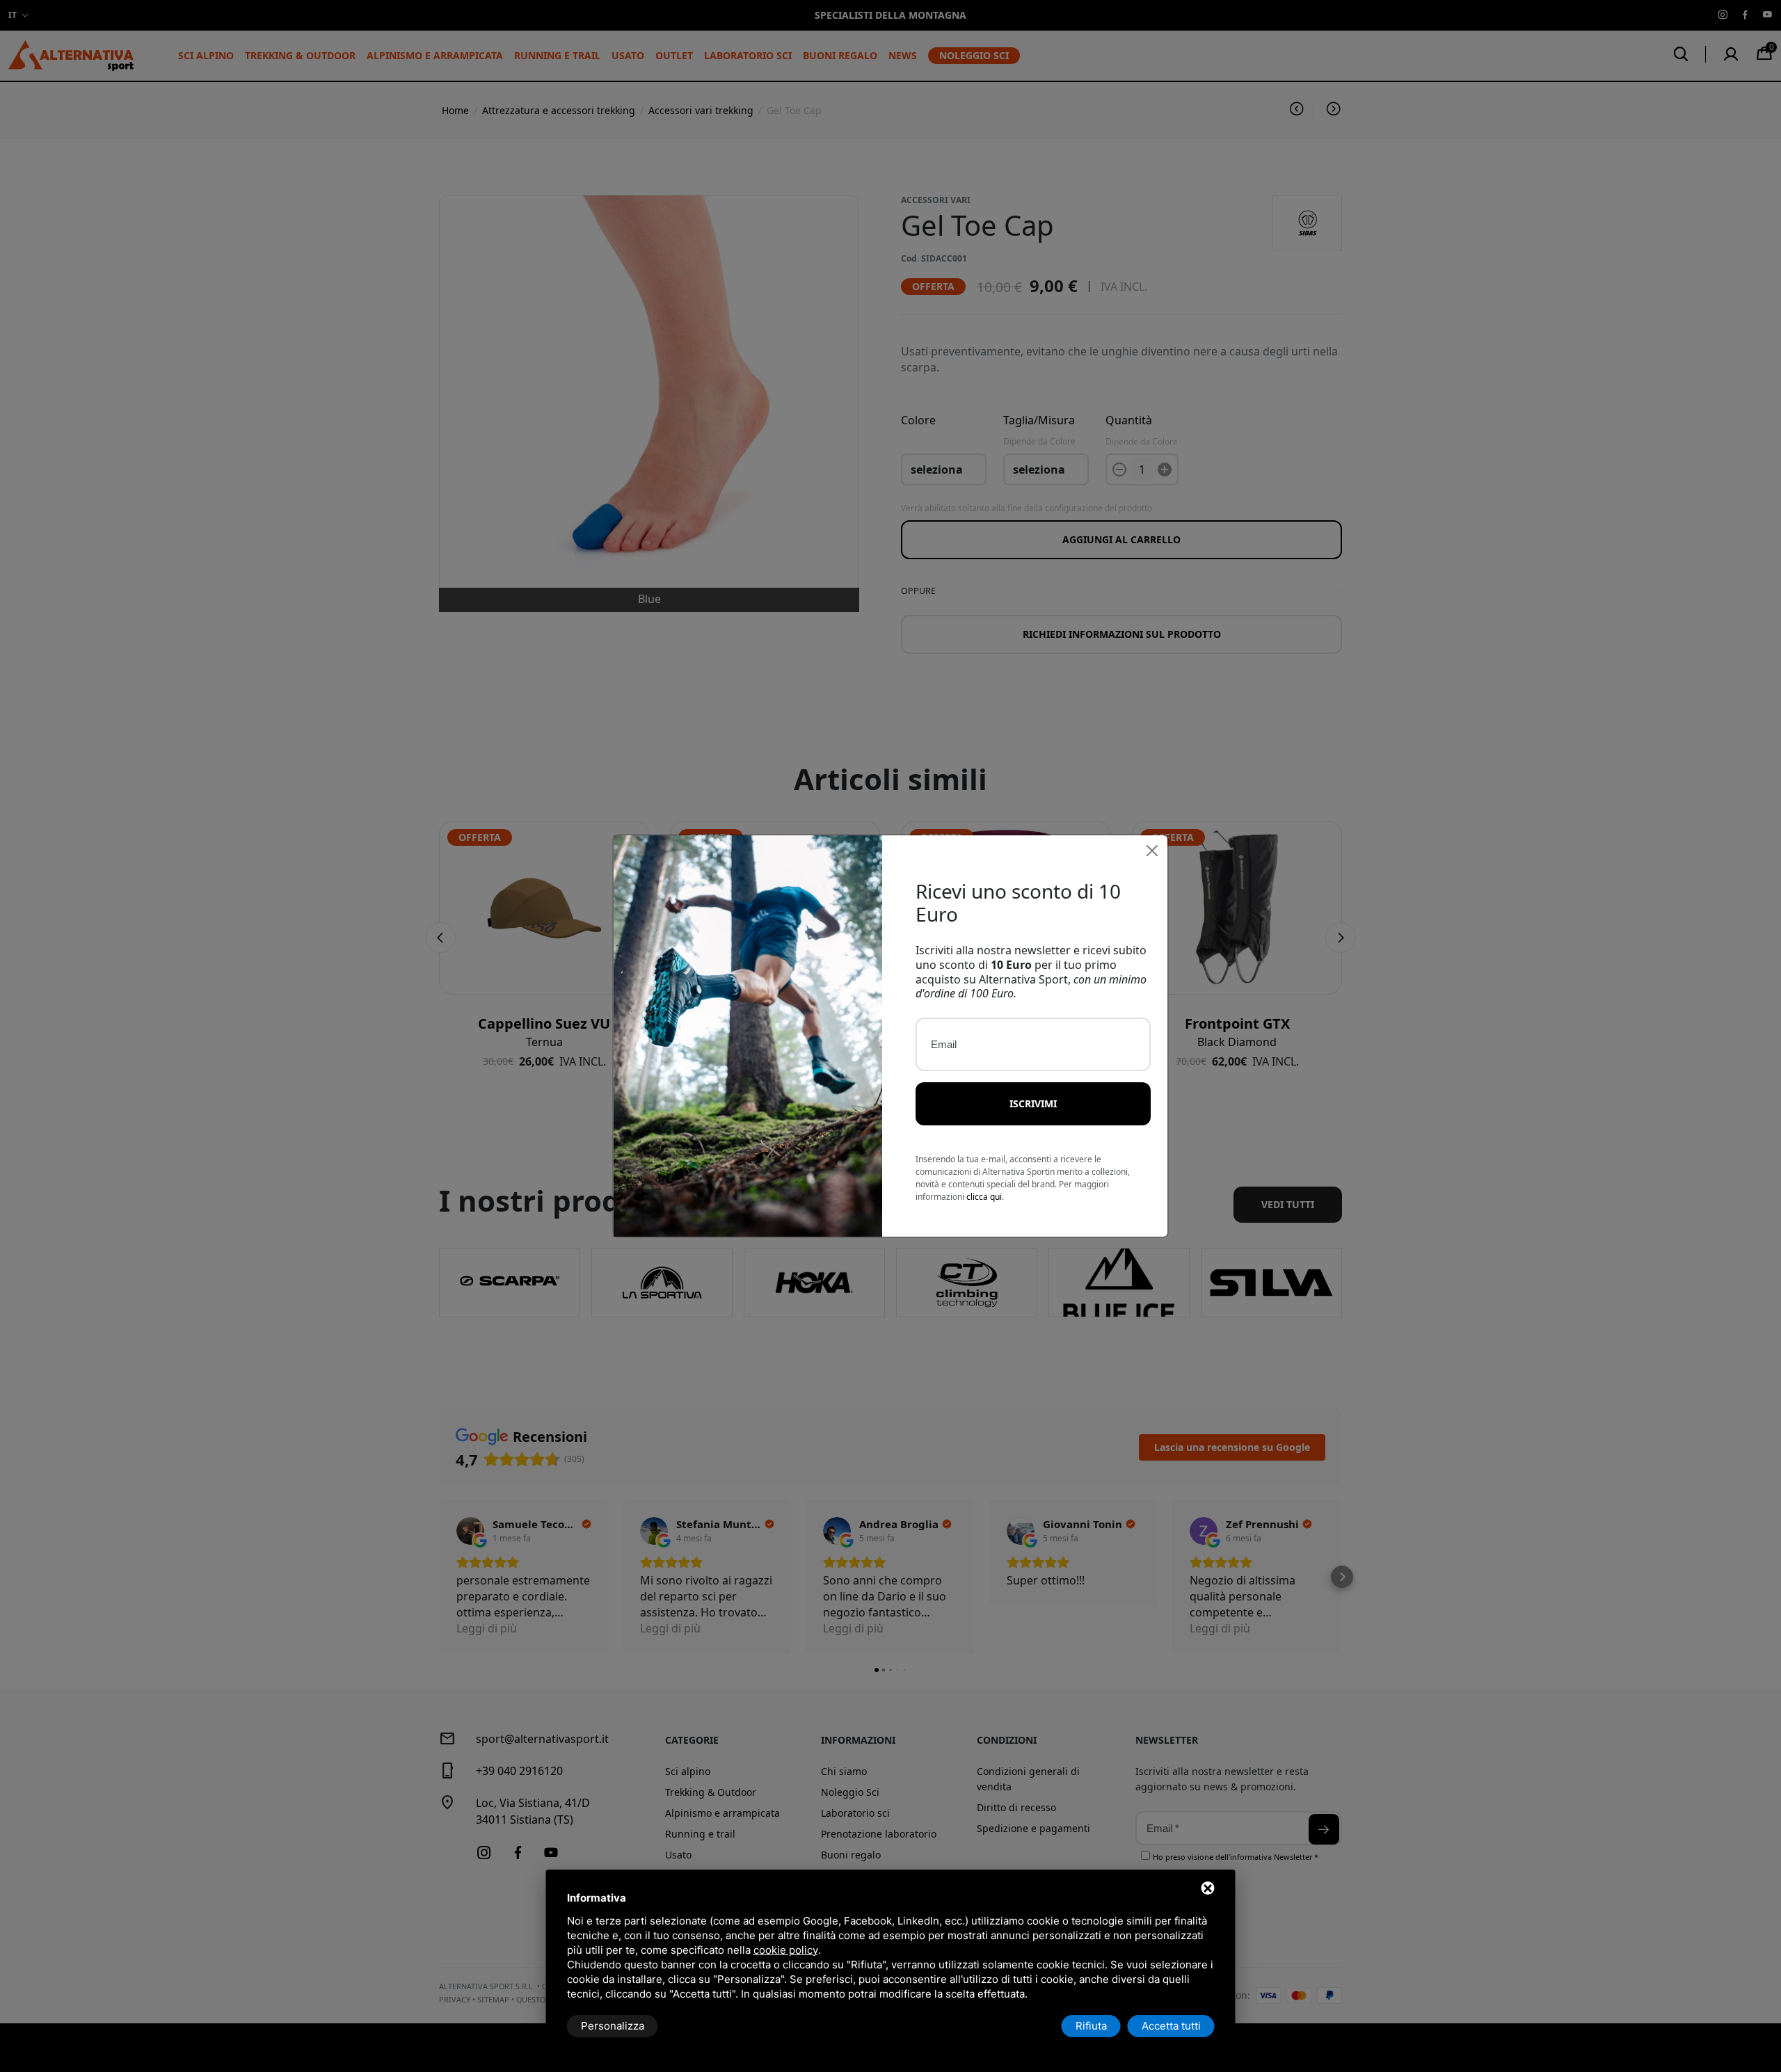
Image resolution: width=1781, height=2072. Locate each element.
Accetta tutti (1171, 2026)
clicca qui (984, 1197)
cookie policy (786, 1950)
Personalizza (613, 2026)
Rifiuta (1091, 2026)
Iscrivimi (1033, 1103)
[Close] (1152, 851)
